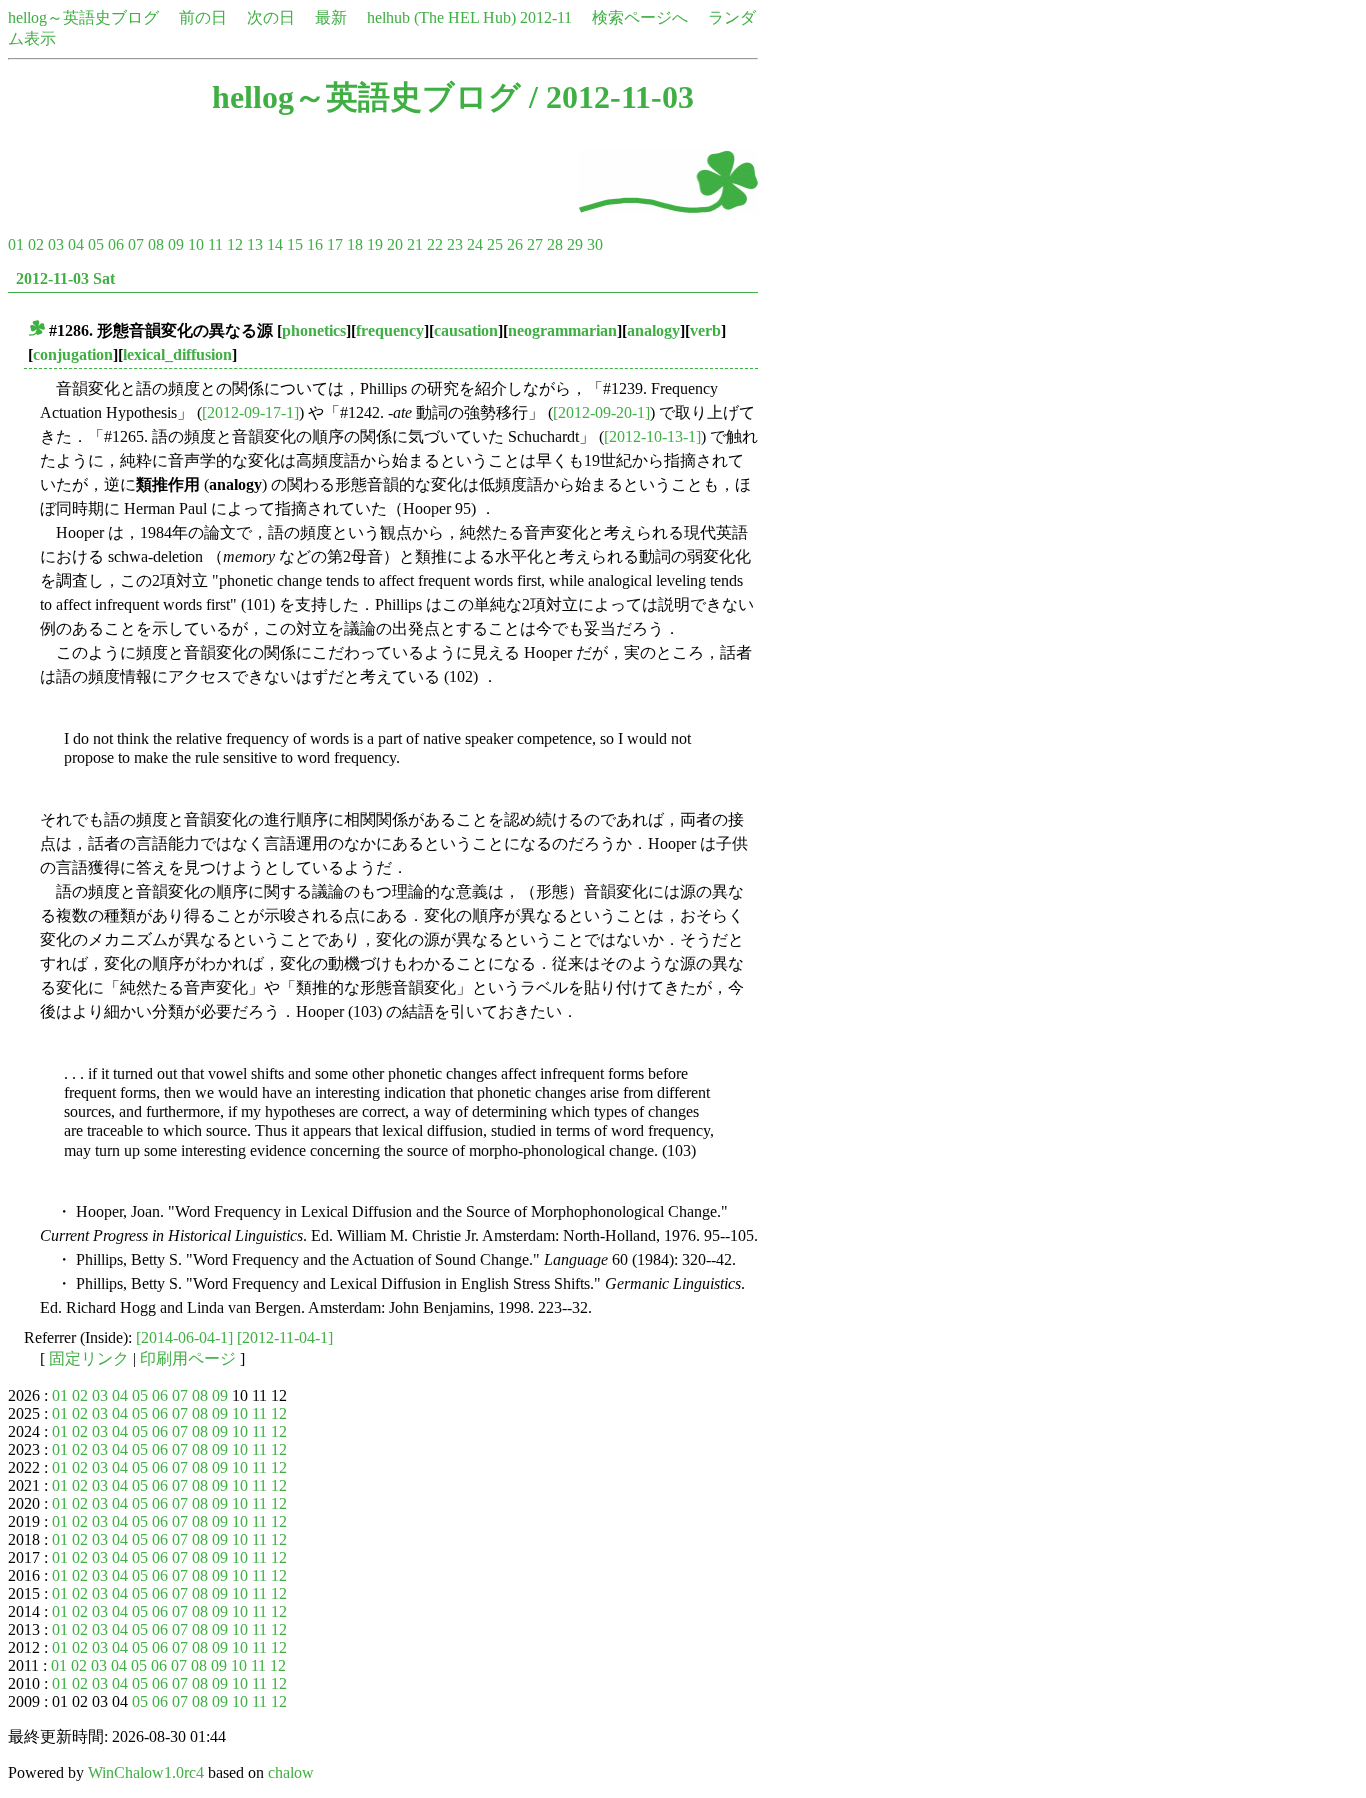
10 (196, 244)
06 (116, 244)
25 (495, 244)
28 (555, 244)
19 (375, 244)
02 (36, 244)
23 (455, 244)
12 (235, 244)
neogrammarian (562, 330)
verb (705, 330)
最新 (331, 17)
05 (96, 244)
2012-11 (546, 17)
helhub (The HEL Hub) (441, 17)
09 (176, 244)
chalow (291, 1772)
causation (466, 330)
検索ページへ (640, 17)
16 (315, 244)
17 (335, 244)
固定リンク (89, 1358)
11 (215, 244)
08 (156, 244)
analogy (653, 330)
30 (595, 244)
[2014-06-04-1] (184, 1337)
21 (415, 244)
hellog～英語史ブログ (83, 17)
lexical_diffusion (177, 354)
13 (255, 244)
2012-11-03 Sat (65, 278)
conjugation (73, 354)
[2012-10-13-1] (652, 436)
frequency (390, 330)
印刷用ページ (188, 1358)
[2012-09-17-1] (250, 412)
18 (355, 244)
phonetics (314, 330)
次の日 (271, 17)
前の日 (203, 17)
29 (575, 244)
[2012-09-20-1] (601, 412)
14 (275, 244)
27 (535, 244)
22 (435, 244)
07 (136, 244)
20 (395, 244)
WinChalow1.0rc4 (146, 1772)
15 (295, 244)
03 (56, 244)
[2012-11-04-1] (285, 1337)
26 (515, 244)
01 (16, 244)
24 (475, 244)
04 (76, 244)
